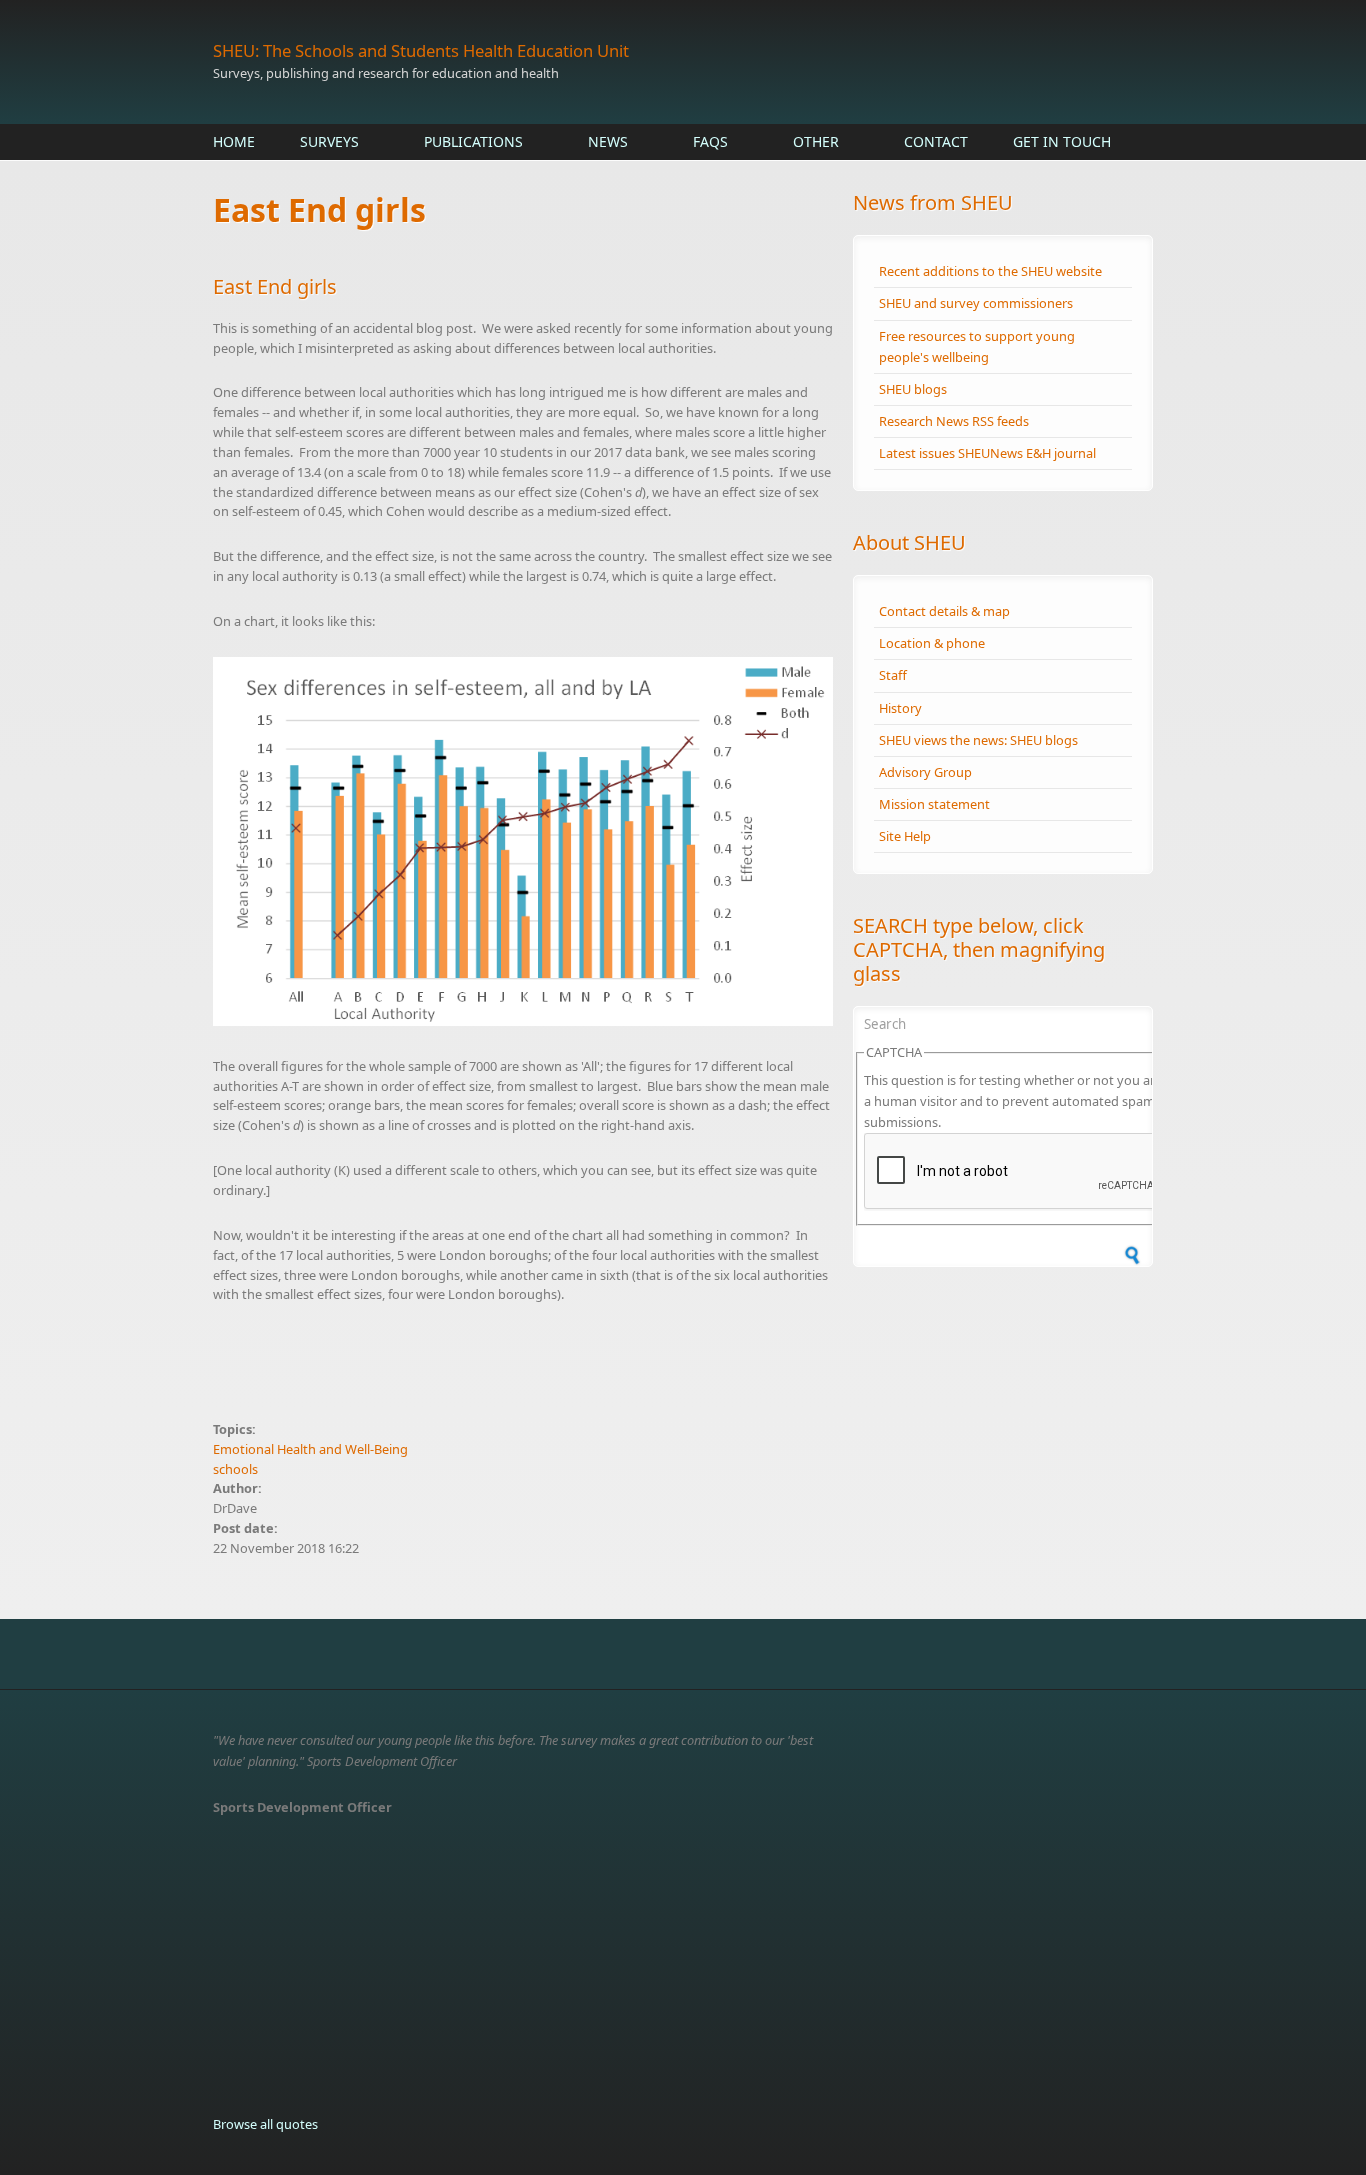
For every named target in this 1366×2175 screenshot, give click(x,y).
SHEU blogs (913, 389)
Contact (936, 141)
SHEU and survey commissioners (976, 303)
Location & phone (932, 643)
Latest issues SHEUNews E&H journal (987, 453)
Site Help (905, 836)
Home (234, 141)
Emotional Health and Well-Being (310, 1449)
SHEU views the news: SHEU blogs (978, 740)
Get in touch (1062, 141)
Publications (473, 141)
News (608, 141)
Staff (893, 675)
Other (816, 141)
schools (235, 1469)
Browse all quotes (265, 2124)
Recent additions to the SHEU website (990, 271)
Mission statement (934, 804)
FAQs (710, 141)
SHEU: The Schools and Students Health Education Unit (421, 50)
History (900, 708)
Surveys (329, 141)
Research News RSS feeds (954, 421)
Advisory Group (925, 772)
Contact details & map (944, 611)
